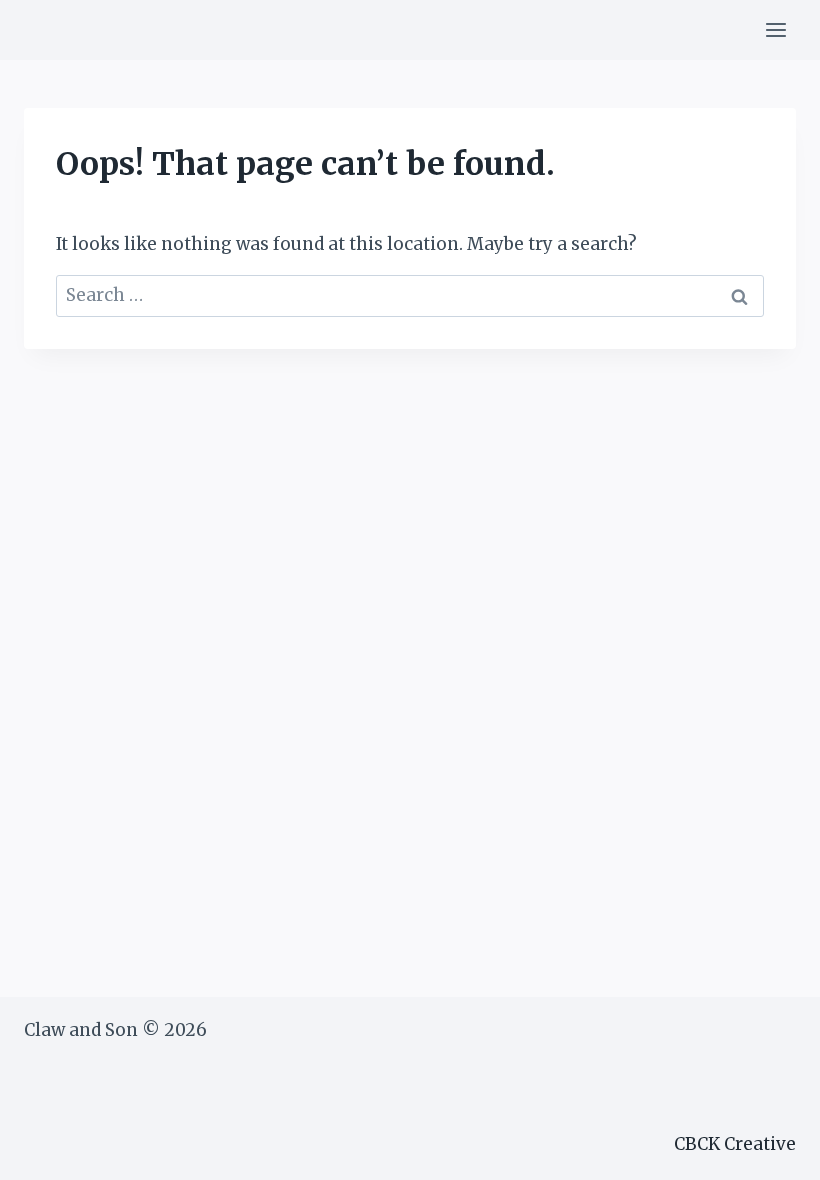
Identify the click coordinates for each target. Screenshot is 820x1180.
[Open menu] (775, 29)
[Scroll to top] (769, 1149)
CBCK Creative (735, 1144)
